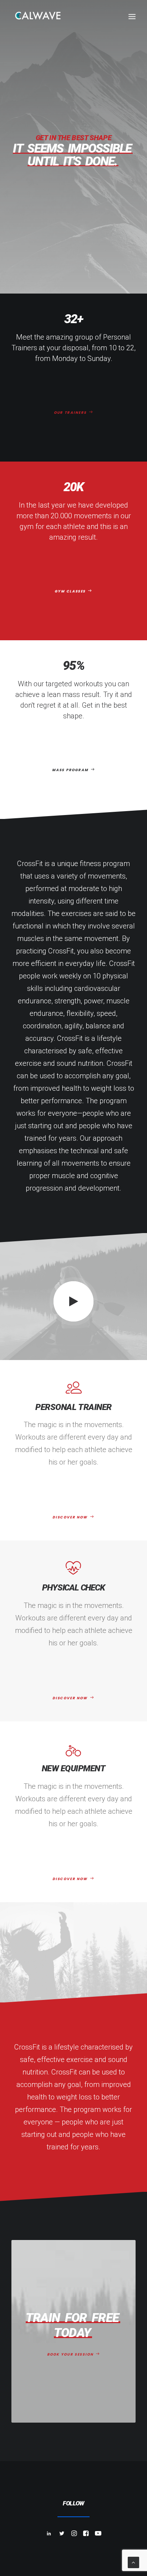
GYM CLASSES (70, 591)
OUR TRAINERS (70, 413)
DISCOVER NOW (70, 1517)
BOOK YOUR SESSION (70, 2354)
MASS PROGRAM (70, 770)
